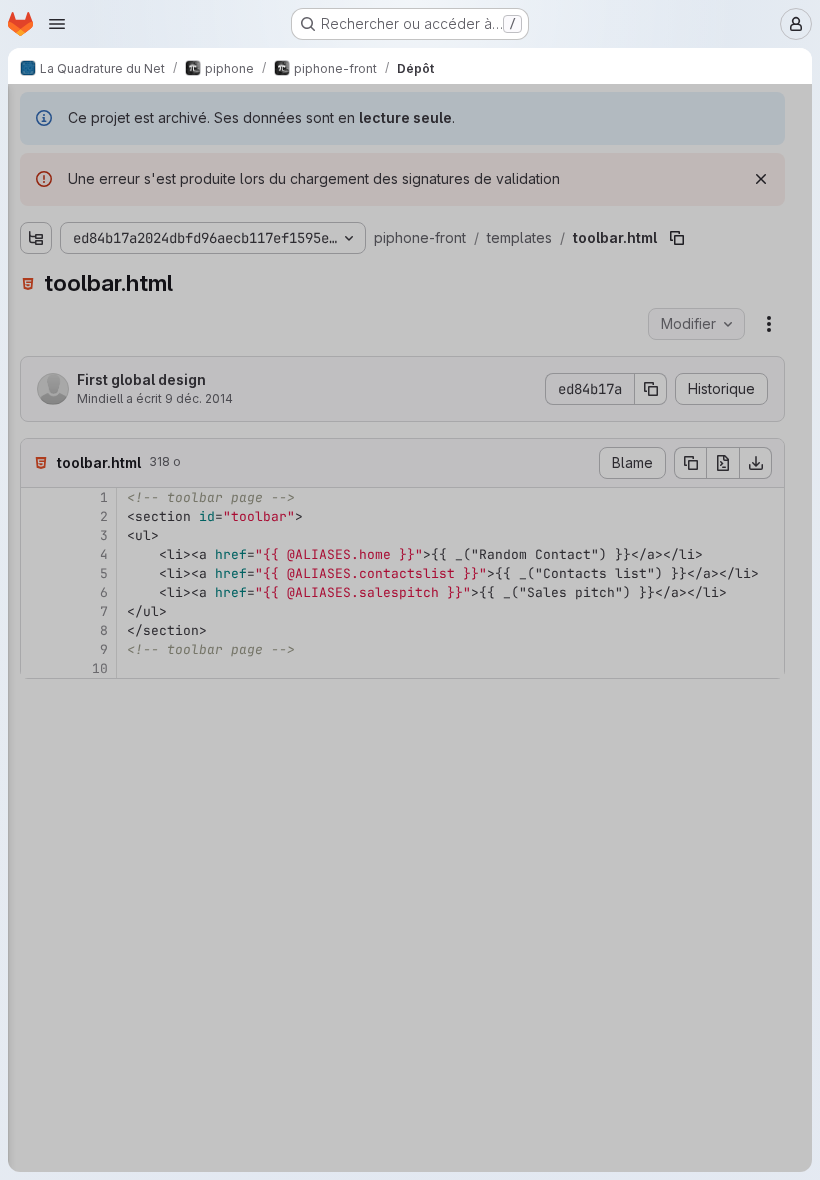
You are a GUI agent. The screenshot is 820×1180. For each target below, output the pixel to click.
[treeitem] (166, 187)
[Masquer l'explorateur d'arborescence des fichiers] (36, 112)
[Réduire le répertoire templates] (36, 283)
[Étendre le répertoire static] (36, 251)
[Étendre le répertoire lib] (36, 219)
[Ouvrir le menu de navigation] (57, 24)
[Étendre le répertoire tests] (36, 667)
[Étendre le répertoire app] (36, 187)
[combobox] (164, 151)
